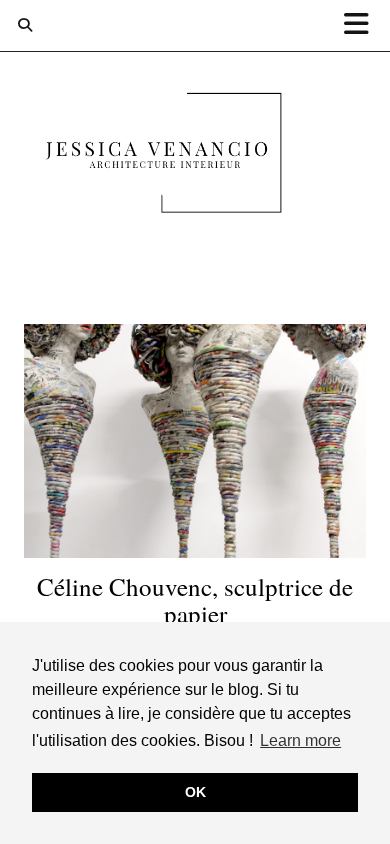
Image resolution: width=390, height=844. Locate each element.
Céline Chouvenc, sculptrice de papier (195, 600)
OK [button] (195, 792)
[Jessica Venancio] (195, 157)
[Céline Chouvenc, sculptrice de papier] (195, 441)
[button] (363, 25)
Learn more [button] (300, 740)
